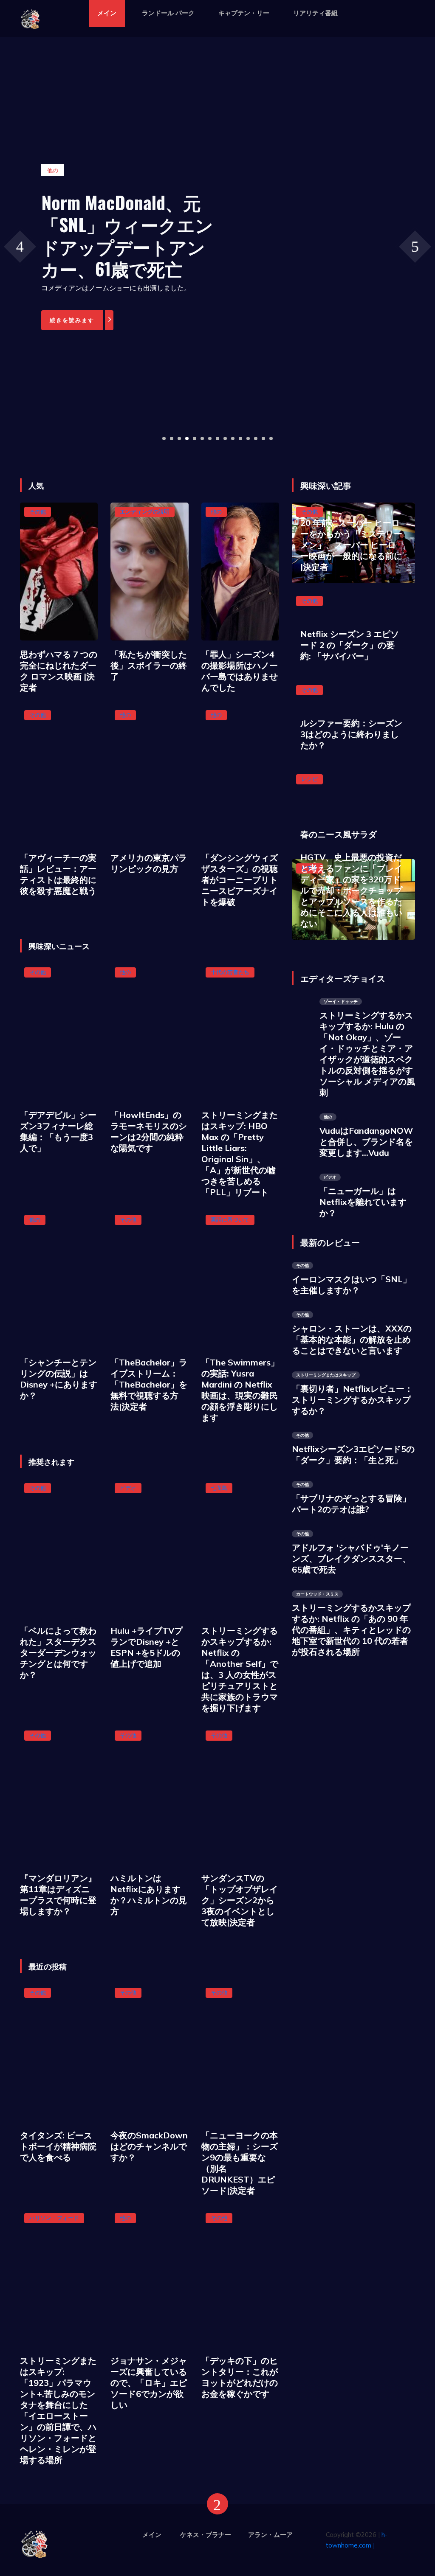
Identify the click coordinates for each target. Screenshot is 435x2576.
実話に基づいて (230, 1219)
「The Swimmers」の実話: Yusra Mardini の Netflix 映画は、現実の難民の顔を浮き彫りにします (240, 1390)
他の (216, 511)
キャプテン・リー (244, 13)
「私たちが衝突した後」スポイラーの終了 (149, 665)
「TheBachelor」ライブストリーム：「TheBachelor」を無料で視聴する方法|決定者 (149, 1384)
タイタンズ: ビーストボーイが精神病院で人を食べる (58, 2146)
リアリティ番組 (315, 13)
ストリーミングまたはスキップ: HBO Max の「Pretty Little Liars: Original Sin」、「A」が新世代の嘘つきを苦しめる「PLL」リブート (240, 1153)
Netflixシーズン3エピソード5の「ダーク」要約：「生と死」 (353, 1454)
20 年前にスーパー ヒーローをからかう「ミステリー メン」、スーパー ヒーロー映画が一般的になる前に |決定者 (351, 545)
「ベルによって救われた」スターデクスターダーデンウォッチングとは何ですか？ (58, 1653)
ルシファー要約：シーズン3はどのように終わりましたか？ (351, 734)
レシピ (309, 779)
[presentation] (20, 246)
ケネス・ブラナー (206, 2535)
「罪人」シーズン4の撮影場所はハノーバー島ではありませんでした (240, 671)
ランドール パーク (168, 13)
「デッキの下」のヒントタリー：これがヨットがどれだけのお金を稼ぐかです (240, 2377)
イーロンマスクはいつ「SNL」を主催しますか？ (352, 1285)
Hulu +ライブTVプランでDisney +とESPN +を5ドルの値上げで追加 (147, 1647)
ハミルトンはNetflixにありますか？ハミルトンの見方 (149, 1895)
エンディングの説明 (145, 511)
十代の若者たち (230, 972)
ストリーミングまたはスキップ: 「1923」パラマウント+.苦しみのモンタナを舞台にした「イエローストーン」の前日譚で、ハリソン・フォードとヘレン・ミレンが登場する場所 (58, 2410)
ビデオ (128, 1488)
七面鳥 (219, 1488)
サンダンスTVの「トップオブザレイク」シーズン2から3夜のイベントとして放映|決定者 (240, 1900)
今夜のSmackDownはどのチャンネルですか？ (149, 2146)
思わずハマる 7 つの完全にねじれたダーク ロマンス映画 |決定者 (59, 671)
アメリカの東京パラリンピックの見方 (149, 863)
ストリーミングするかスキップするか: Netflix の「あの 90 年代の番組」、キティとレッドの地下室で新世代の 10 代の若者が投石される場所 (351, 1630)
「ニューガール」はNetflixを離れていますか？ (363, 1202)
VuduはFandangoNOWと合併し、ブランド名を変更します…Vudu (366, 1142)
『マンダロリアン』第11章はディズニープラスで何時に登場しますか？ (58, 1895)
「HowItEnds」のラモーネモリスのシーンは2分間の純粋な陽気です (149, 1131)
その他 (38, 511)
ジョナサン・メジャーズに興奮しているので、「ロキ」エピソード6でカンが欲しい (149, 2383)
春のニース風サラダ (339, 834)
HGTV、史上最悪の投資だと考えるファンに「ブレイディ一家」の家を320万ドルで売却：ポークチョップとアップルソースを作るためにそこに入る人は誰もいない (351, 890)
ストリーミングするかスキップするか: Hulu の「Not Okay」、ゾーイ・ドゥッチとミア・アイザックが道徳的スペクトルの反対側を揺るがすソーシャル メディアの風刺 (367, 1054)
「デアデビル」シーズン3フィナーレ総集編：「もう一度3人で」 (58, 1131)
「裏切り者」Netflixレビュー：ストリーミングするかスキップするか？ (352, 1400)
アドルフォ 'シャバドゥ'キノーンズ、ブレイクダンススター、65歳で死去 (351, 1558)
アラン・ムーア (270, 2535)
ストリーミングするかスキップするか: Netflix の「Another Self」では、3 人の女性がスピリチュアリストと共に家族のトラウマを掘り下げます (240, 1669)
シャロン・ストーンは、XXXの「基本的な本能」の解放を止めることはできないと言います (352, 1339)
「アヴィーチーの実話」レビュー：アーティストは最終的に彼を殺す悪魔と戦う (58, 874)
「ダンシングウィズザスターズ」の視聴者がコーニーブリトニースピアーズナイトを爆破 (240, 880)
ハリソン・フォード (54, 2218)
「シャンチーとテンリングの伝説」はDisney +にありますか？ (59, 1379)
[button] (164, 438)
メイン (107, 13)
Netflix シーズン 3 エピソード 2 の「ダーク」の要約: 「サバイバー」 (350, 645)
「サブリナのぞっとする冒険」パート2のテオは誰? (351, 1504)
